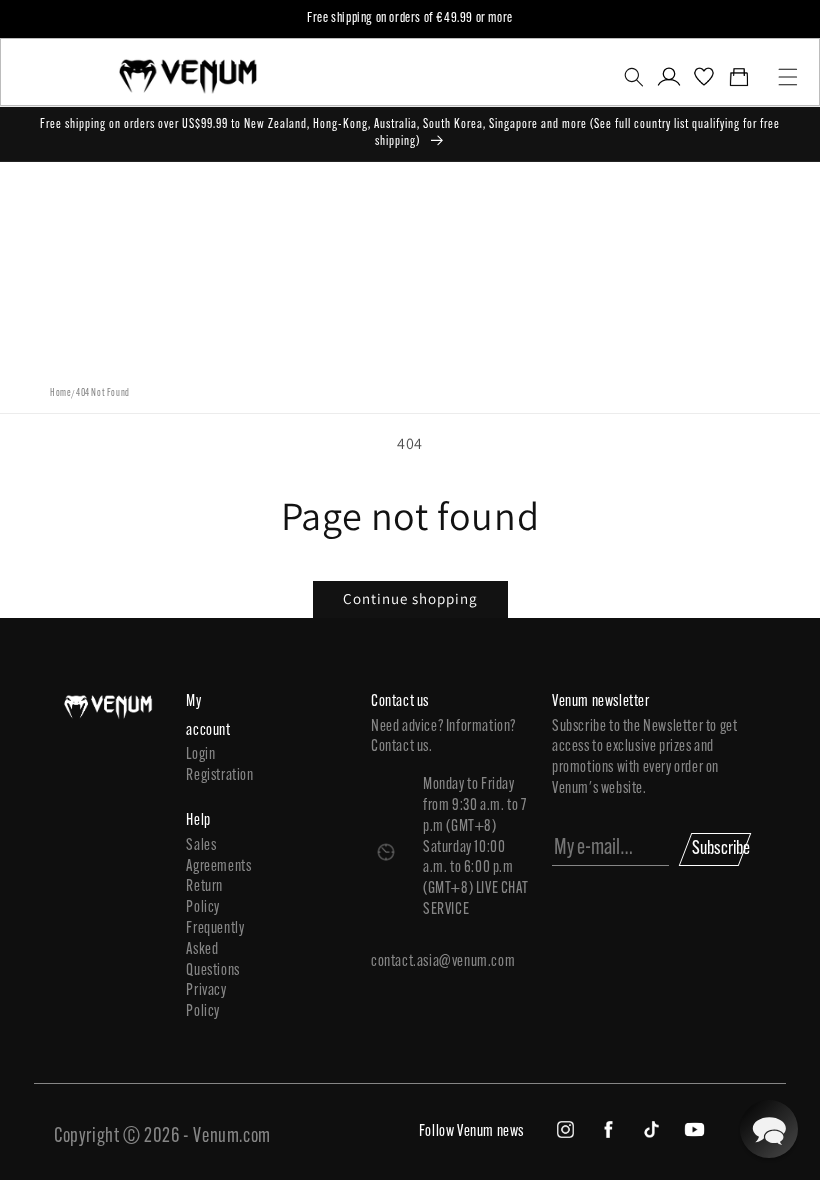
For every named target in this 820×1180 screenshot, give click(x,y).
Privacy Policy (206, 1001)
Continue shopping (410, 598)
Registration (211, 776)
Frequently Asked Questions (211, 950)
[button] (633, 77)
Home (60, 393)
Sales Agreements (211, 856)
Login (200, 755)
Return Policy (204, 897)
